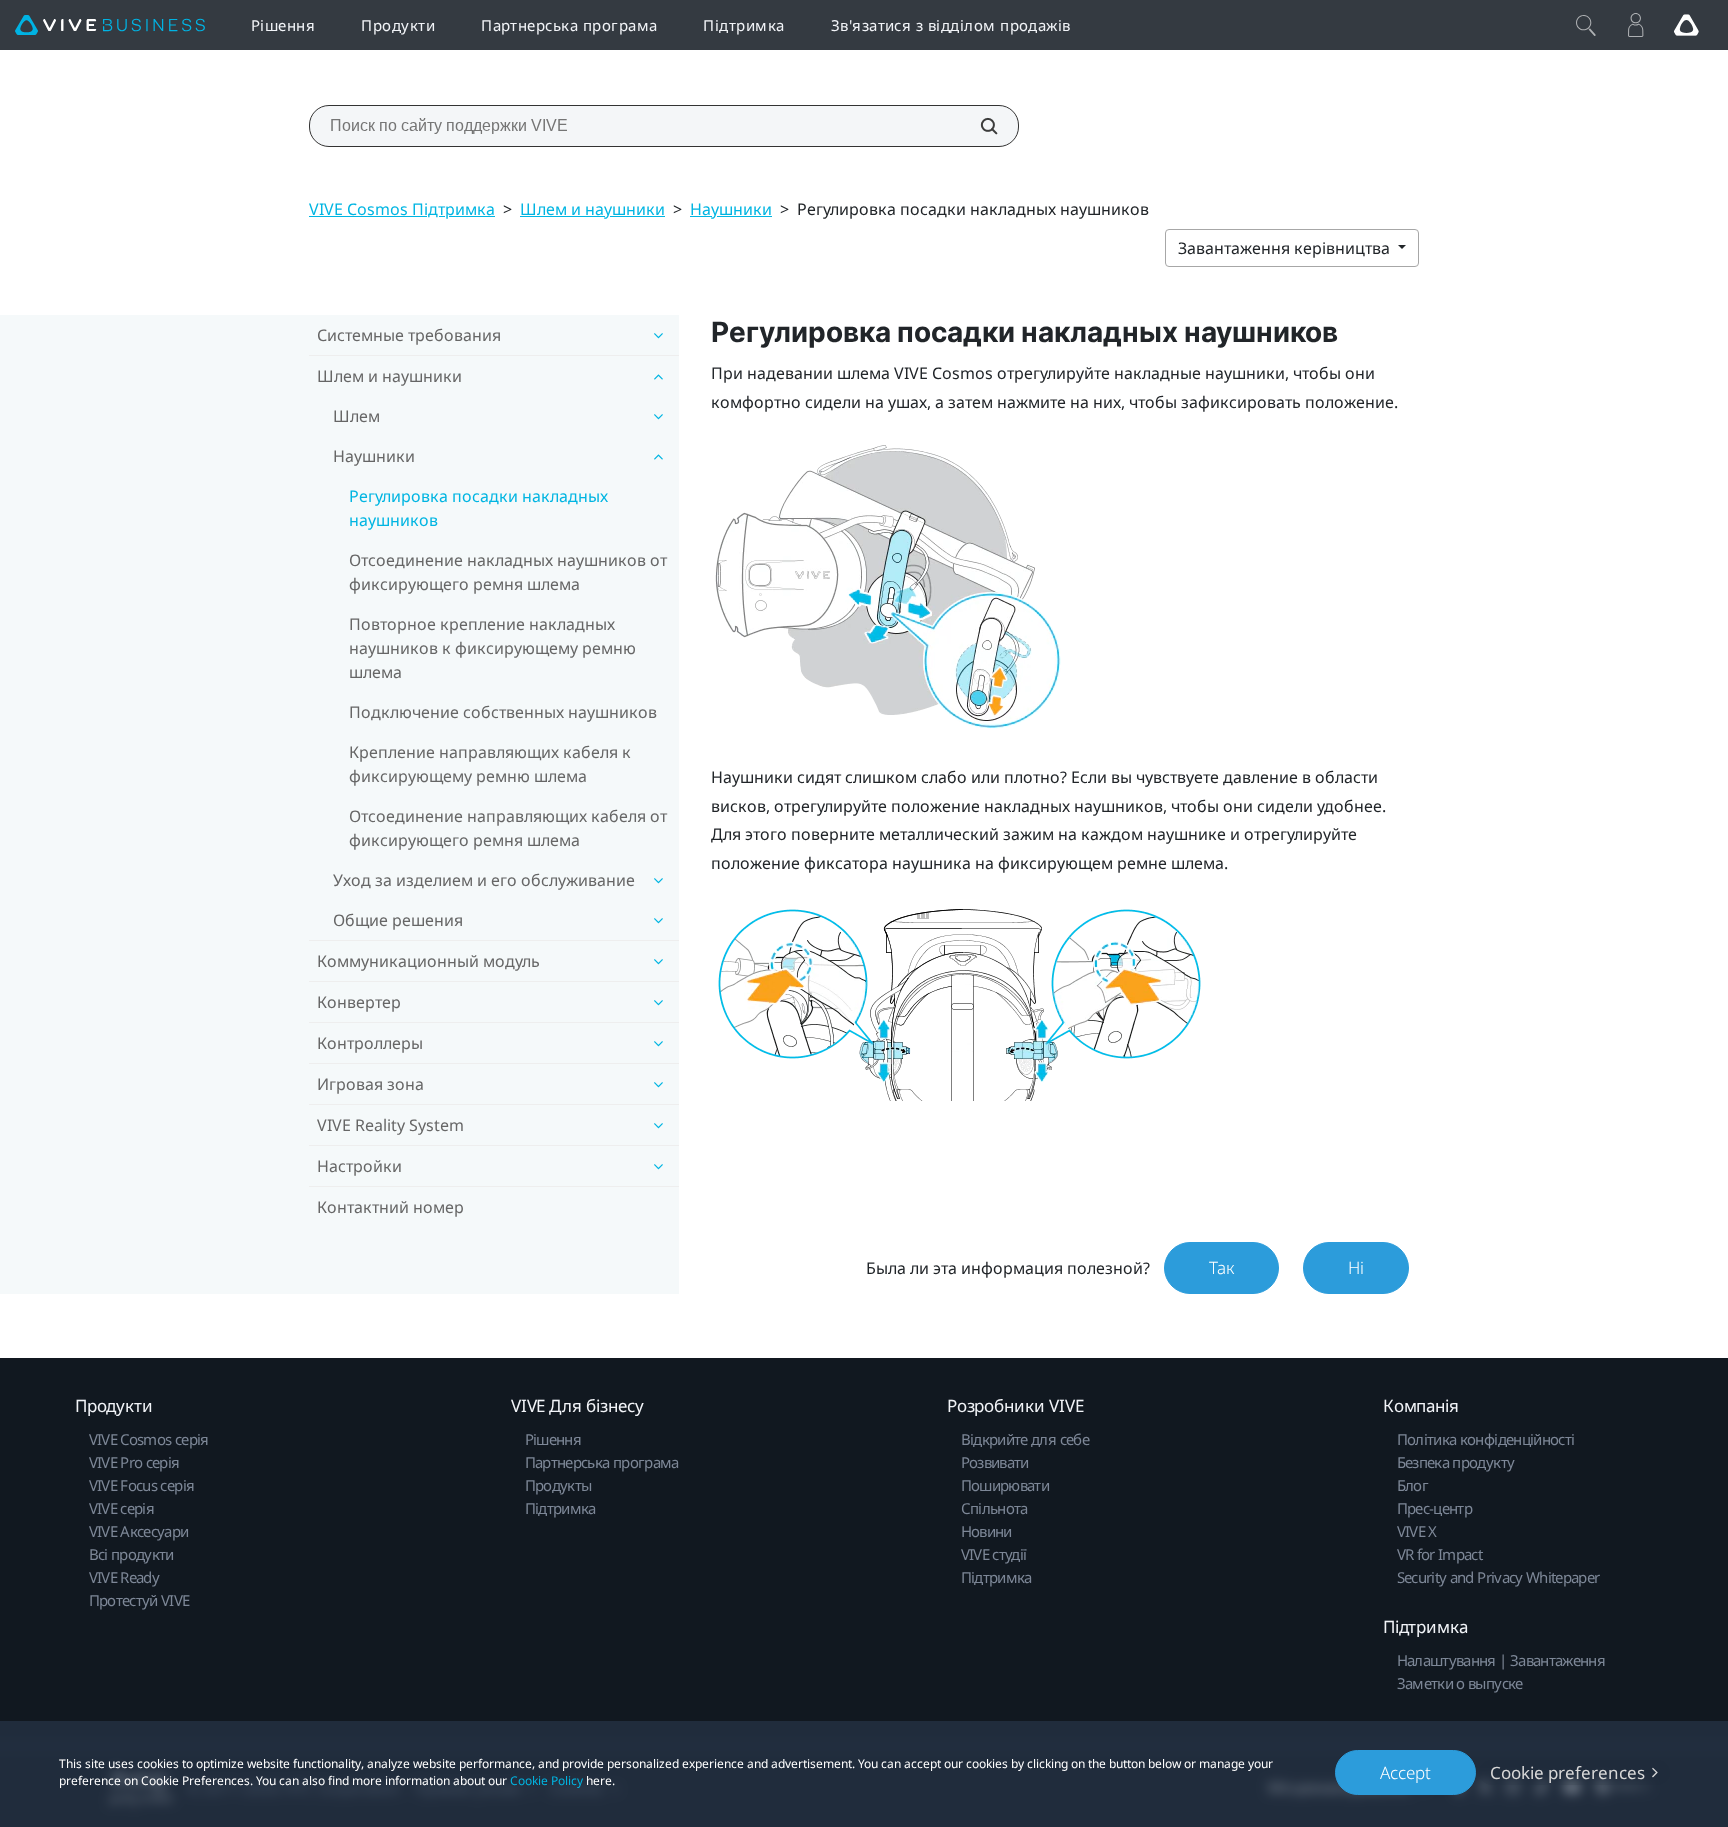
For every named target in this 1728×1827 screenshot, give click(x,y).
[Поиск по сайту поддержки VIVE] (978, 126)
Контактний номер (390, 1207)
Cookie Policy (546, 1780)
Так (1221, 1267)
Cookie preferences (1567, 1772)
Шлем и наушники (592, 209)
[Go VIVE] (1686, 25)
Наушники (731, 209)
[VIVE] (110, 25)
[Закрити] (1586, 25)
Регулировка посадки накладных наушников (478, 508)
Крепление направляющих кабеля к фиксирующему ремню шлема (490, 764)
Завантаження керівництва (1286, 248)
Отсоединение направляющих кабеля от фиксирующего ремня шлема (508, 828)
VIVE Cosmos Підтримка (402, 209)
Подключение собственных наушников (503, 712)
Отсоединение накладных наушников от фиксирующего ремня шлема (508, 572)
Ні (1356, 1267)
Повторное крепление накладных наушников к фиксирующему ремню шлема (492, 648)
